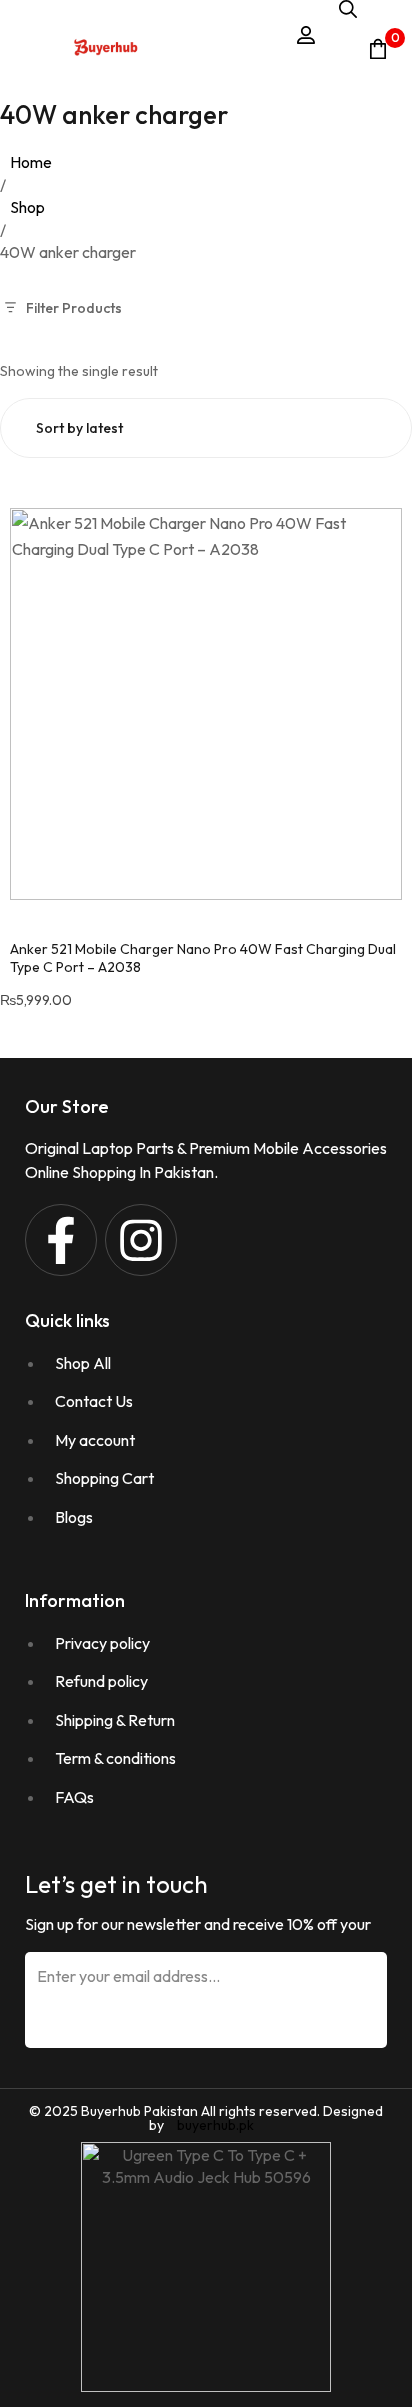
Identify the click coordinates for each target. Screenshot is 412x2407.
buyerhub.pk (215, 2125)
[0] (378, 49)
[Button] (106, 49)
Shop (27, 207)
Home (31, 162)
